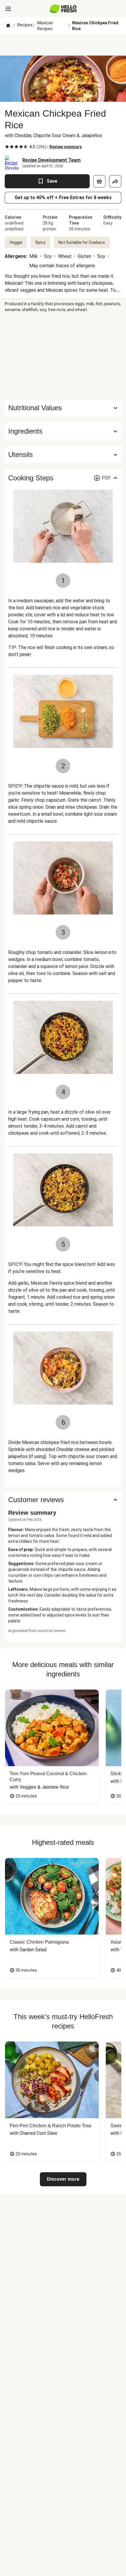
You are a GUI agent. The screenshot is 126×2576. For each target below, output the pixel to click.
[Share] (115, 181)
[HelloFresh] (63, 9)
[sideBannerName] (63, 356)
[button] (63, 431)
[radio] (7, 147)
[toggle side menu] (8, 9)
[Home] (8, 26)
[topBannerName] (63, 45)
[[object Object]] (99, 181)
